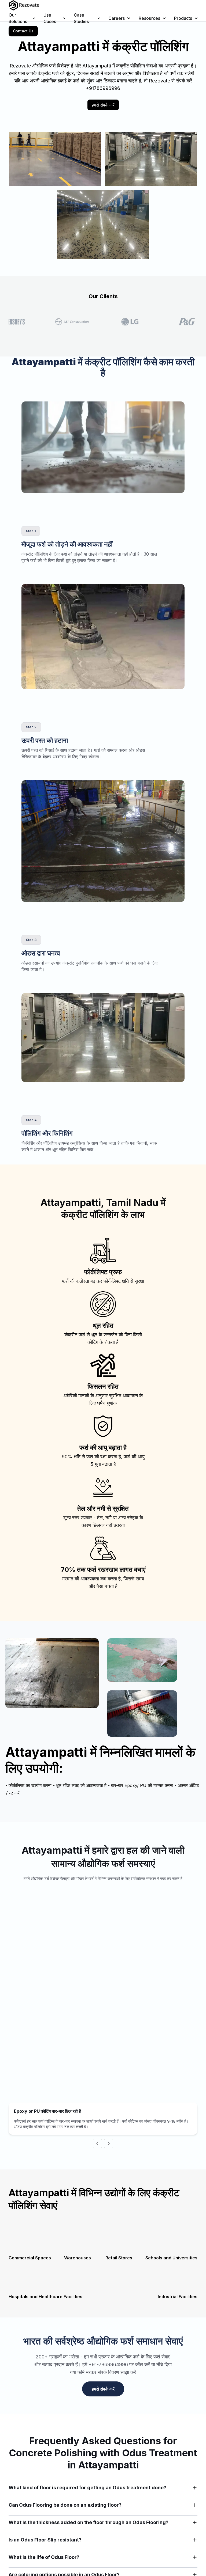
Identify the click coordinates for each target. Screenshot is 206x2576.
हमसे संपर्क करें (103, 105)
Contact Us (23, 31)
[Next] (109, 2143)
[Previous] (97, 2143)
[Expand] (195, 2488)
